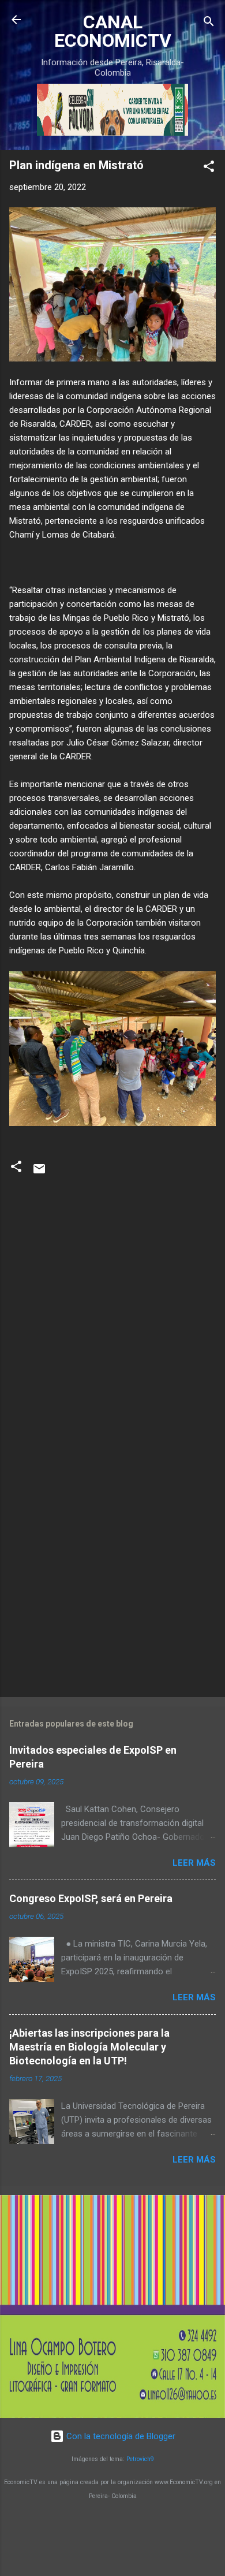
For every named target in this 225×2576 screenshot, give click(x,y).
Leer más (194, 1863)
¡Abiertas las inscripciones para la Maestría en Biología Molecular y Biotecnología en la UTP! (89, 2047)
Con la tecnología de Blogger (120, 2436)
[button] (209, 168)
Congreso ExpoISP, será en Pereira (91, 1898)
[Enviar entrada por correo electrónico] (39, 1173)
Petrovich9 (140, 2459)
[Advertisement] (112, 1566)
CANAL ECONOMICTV (113, 31)
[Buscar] (209, 23)
